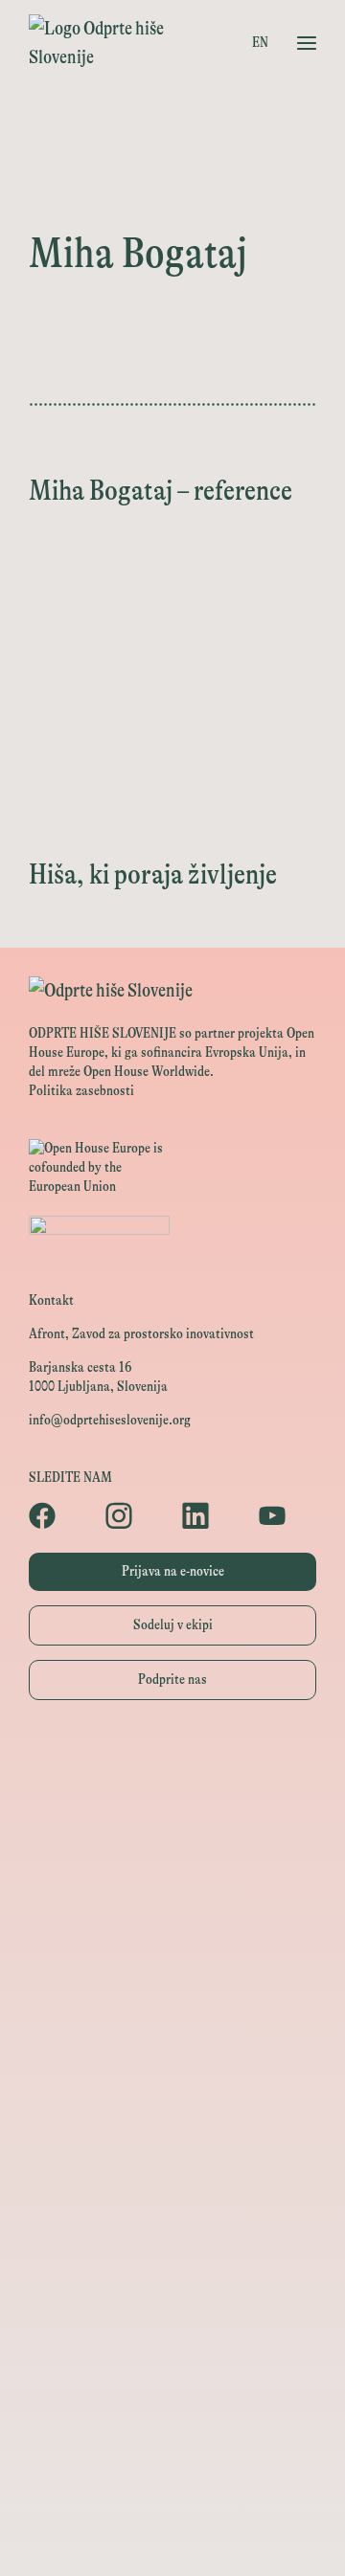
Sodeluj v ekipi (173, 1625)
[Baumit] (172, 2234)
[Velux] (172, 2018)
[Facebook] (57, 1515)
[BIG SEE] (172, 2535)
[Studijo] (172, 2492)
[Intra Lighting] (172, 1975)
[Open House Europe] (172, 1760)
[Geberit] (172, 2363)
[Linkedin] (211, 1515)
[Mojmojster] (172, 2449)
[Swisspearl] (172, 2277)
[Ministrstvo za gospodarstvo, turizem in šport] (172, 1889)
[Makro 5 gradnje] (172, 2320)
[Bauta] (172, 2406)
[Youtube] (287, 1515)
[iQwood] (172, 2191)
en (260, 43)
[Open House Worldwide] (172, 1803)
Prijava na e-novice (173, 1571)
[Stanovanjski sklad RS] (172, 2105)
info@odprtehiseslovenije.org (110, 1420)
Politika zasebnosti (81, 1091)
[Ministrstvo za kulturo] (172, 1846)
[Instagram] (134, 1515)
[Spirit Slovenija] (172, 1932)
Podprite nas (172, 1680)
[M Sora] (172, 2061)
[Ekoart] (172, 2148)
